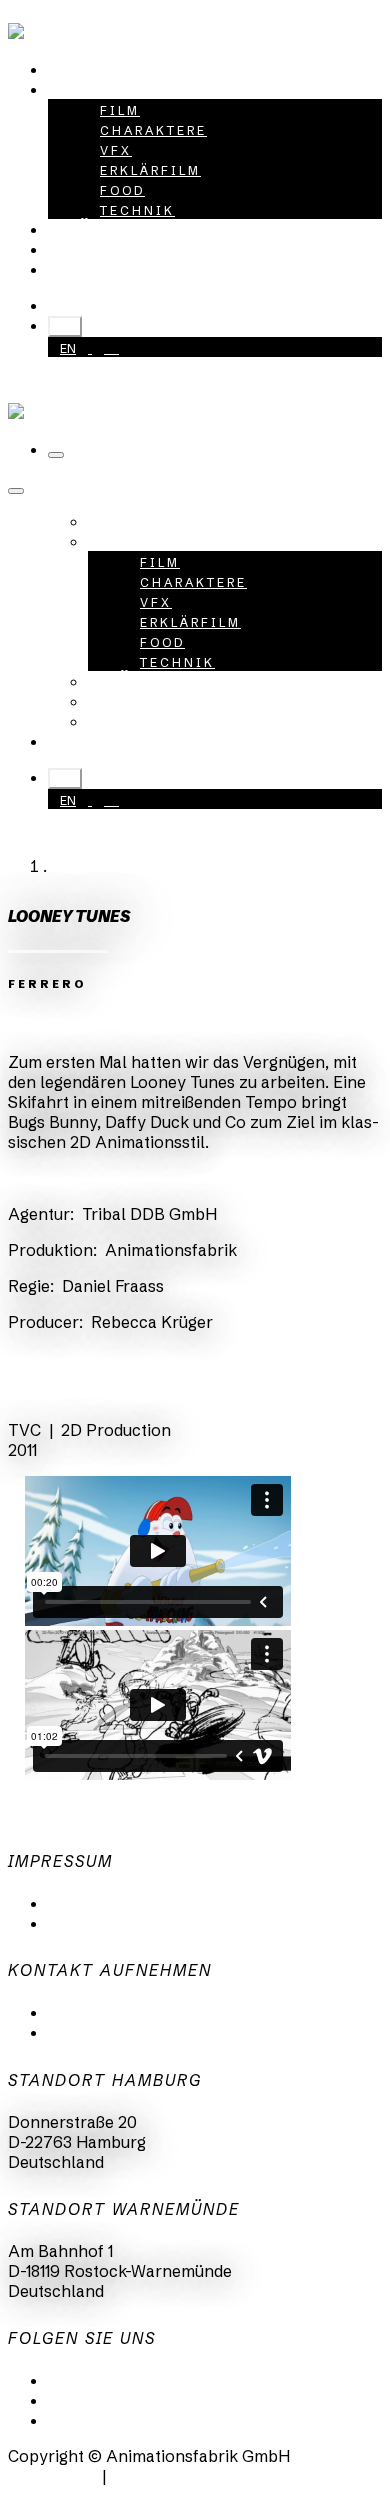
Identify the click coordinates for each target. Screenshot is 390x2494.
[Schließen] (16, 491)
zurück (53, 1394)
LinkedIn (80, 2380)
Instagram (87, 2400)
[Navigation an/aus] (56, 455)
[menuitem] (94, 69)
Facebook (85, 2420)
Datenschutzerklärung (133, 1903)
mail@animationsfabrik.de (147, 2012)
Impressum (90, 1923)
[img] (37, 1026)
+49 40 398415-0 (141, 305)
